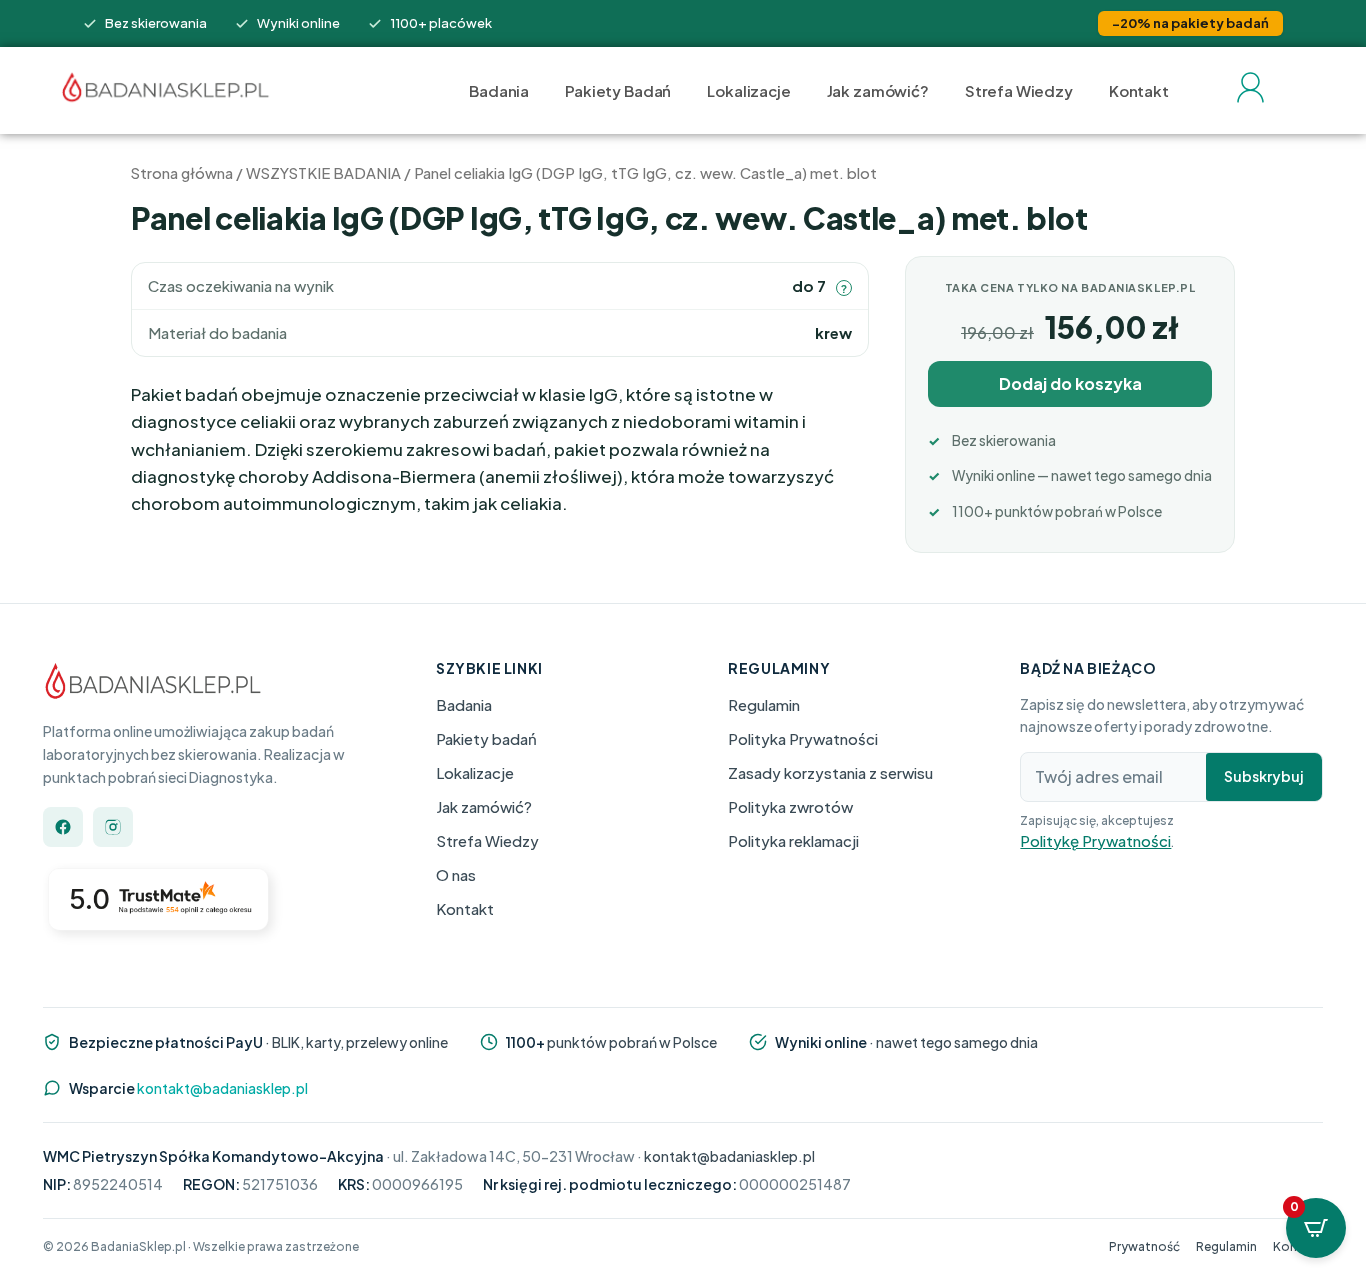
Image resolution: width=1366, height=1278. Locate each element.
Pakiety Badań (618, 90)
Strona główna (182, 173)
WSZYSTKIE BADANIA (323, 173)
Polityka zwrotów (790, 805)
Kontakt (1139, 90)
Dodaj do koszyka (1070, 383)
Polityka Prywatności (803, 737)
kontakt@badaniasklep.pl (222, 1087)
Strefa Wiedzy (1019, 90)
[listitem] (63, 827)
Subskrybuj (1264, 776)
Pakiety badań (486, 737)
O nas (456, 873)
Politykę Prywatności (1095, 839)
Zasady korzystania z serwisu (830, 771)
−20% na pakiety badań (1190, 23)
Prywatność (1144, 1246)
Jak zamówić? (878, 90)
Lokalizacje (748, 90)
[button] (844, 288)
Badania (499, 90)
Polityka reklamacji (793, 839)
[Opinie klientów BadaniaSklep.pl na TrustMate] (163, 912)
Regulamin (764, 703)
